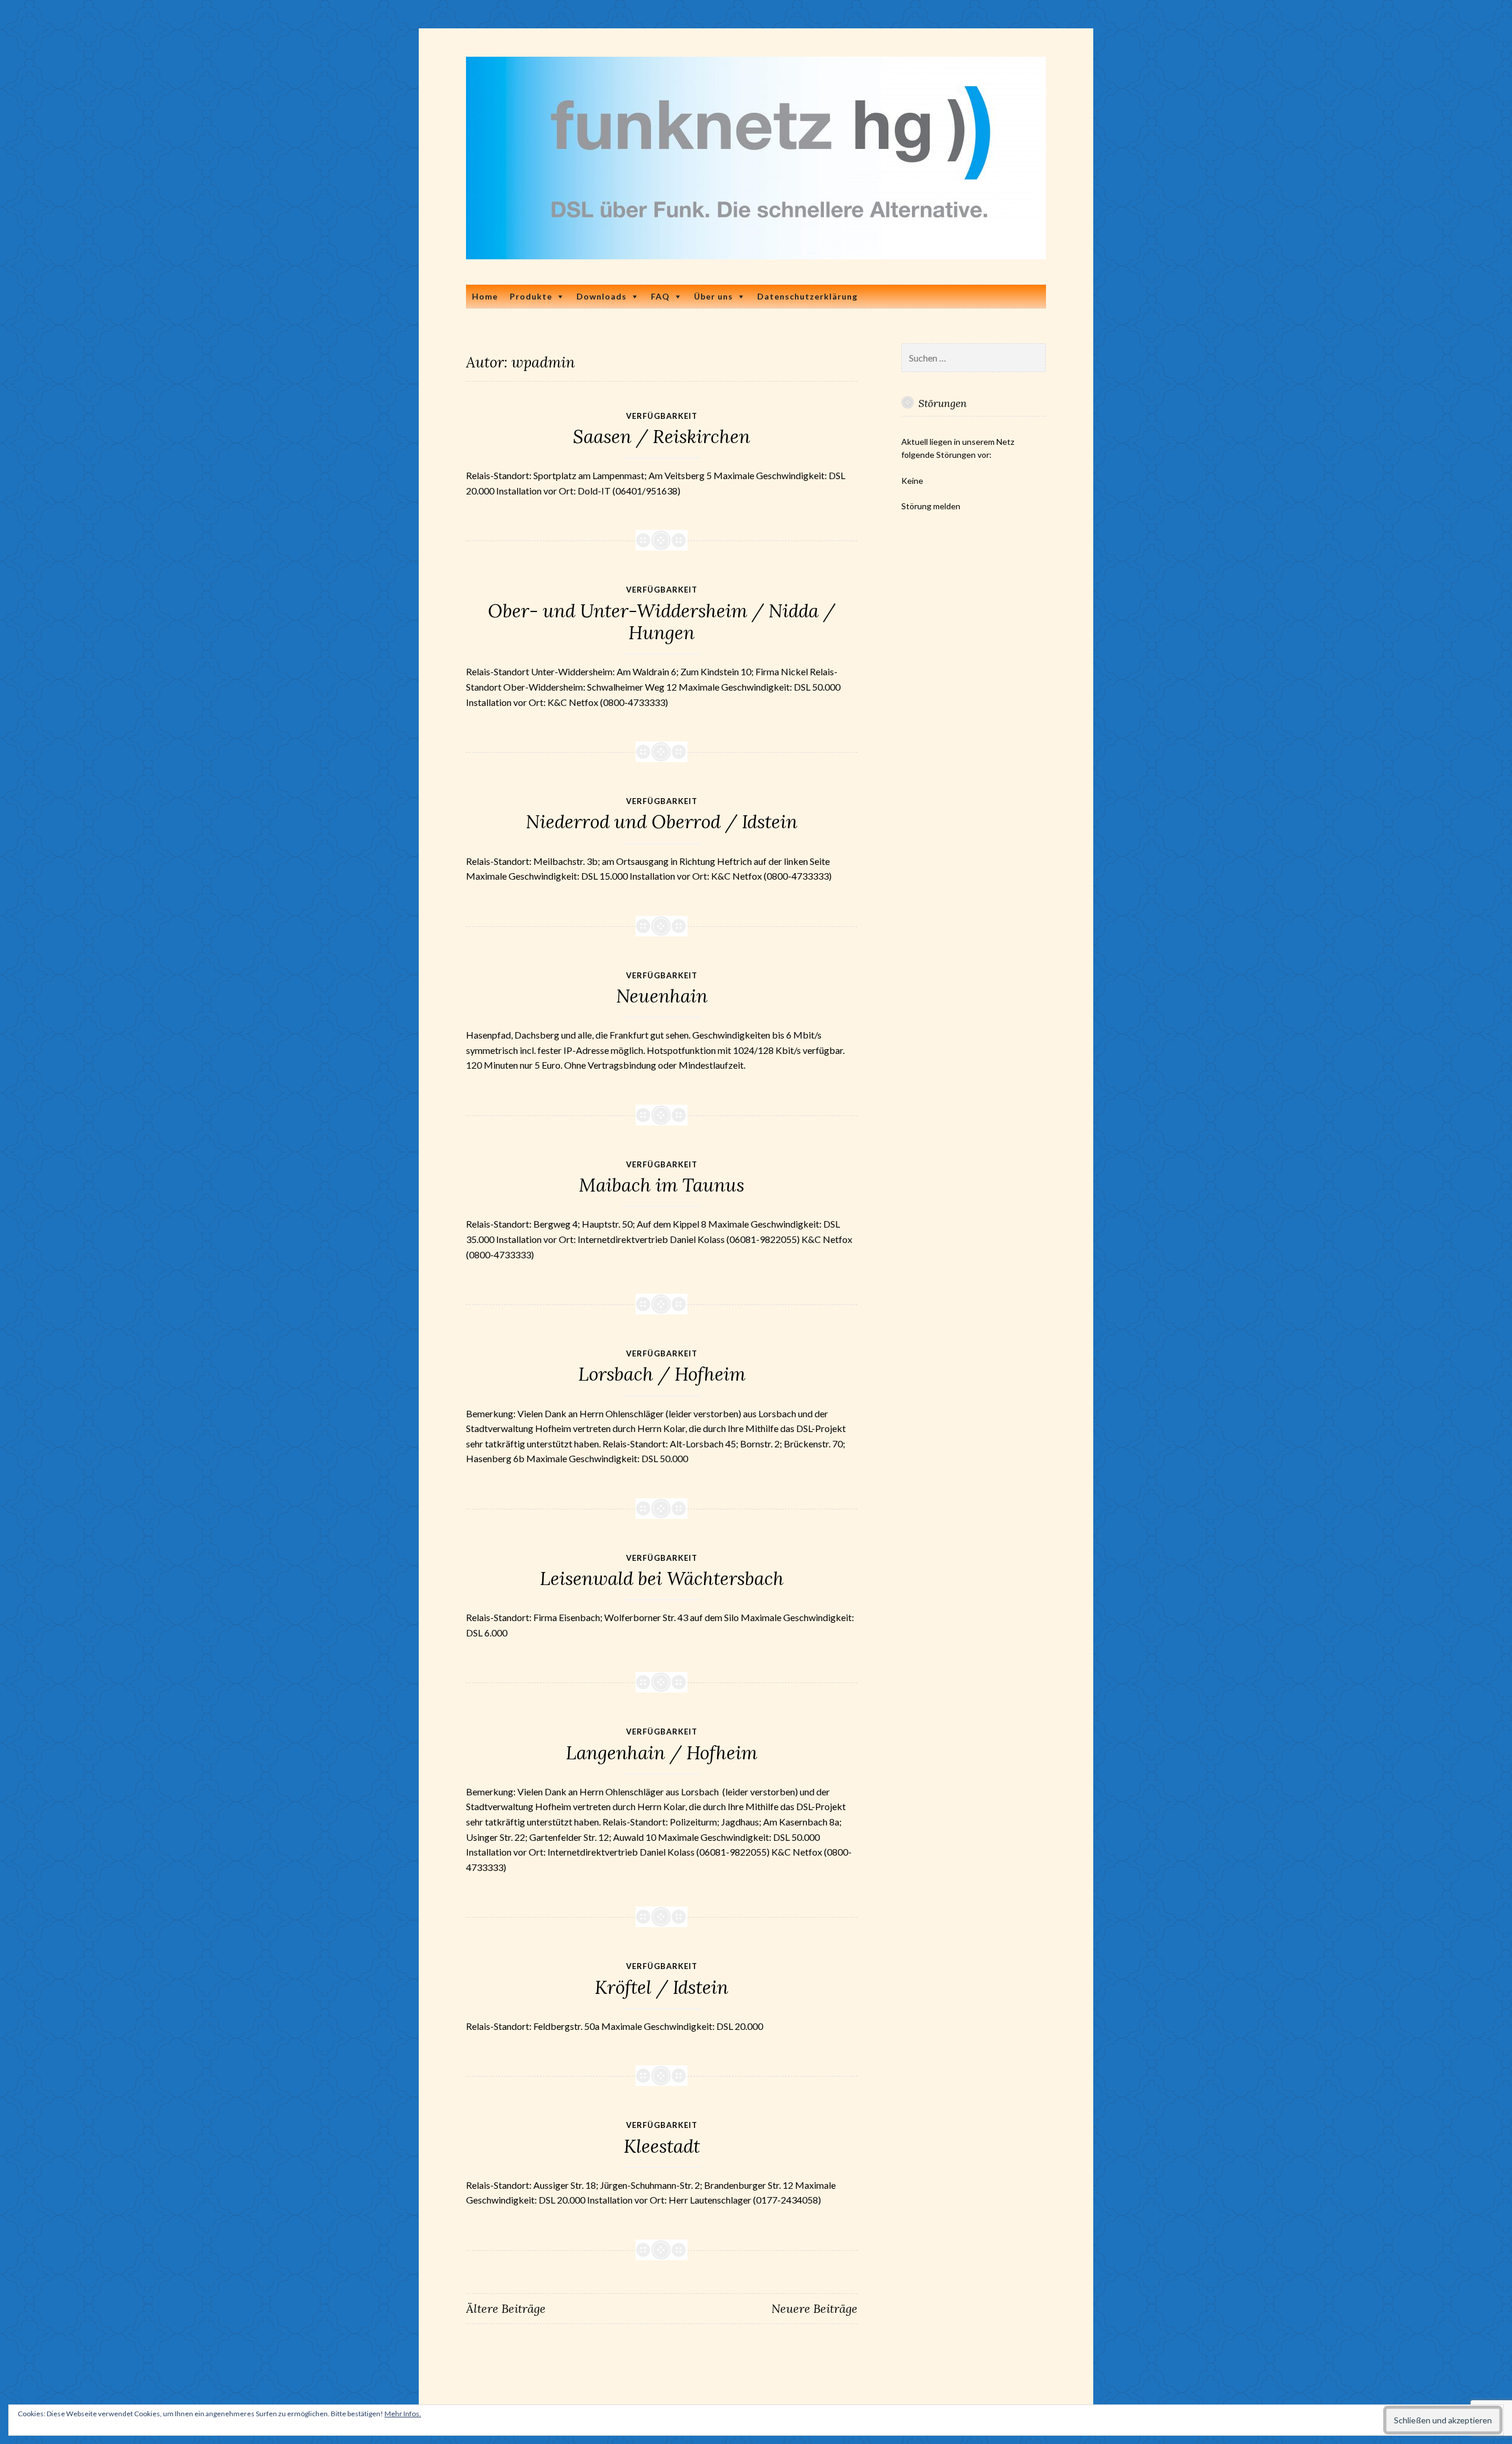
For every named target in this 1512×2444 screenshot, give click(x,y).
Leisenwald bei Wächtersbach (662, 1579)
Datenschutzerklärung (807, 296)
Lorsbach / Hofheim (662, 1374)
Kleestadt (662, 2146)
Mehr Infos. (403, 2414)
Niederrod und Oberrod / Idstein (661, 822)
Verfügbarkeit (662, 416)
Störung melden (931, 506)
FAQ (660, 296)
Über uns (713, 296)
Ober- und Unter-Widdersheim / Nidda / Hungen (661, 622)
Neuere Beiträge (814, 2308)
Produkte (531, 296)
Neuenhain (662, 996)
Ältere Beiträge (506, 2308)
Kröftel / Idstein (661, 1987)
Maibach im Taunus (661, 1185)
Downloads (602, 296)
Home (485, 296)
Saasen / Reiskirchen (661, 437)
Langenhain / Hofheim (661, 1753)
